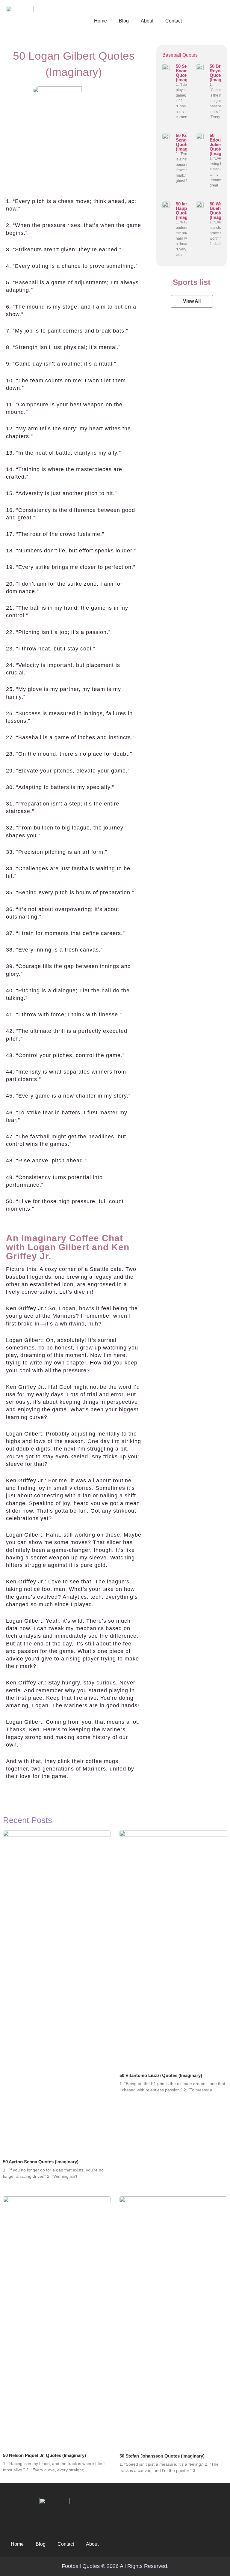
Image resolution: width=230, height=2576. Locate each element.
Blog (124, 21)
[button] (192, 301)
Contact (174, 21)
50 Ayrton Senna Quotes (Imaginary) (41, 2162)
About (147, 21)
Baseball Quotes (180, 55)
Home (100, 21)
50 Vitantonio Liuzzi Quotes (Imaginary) (161, 2075)
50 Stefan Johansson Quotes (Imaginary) (162, 2456)
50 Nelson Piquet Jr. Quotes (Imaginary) (44, 2455)
